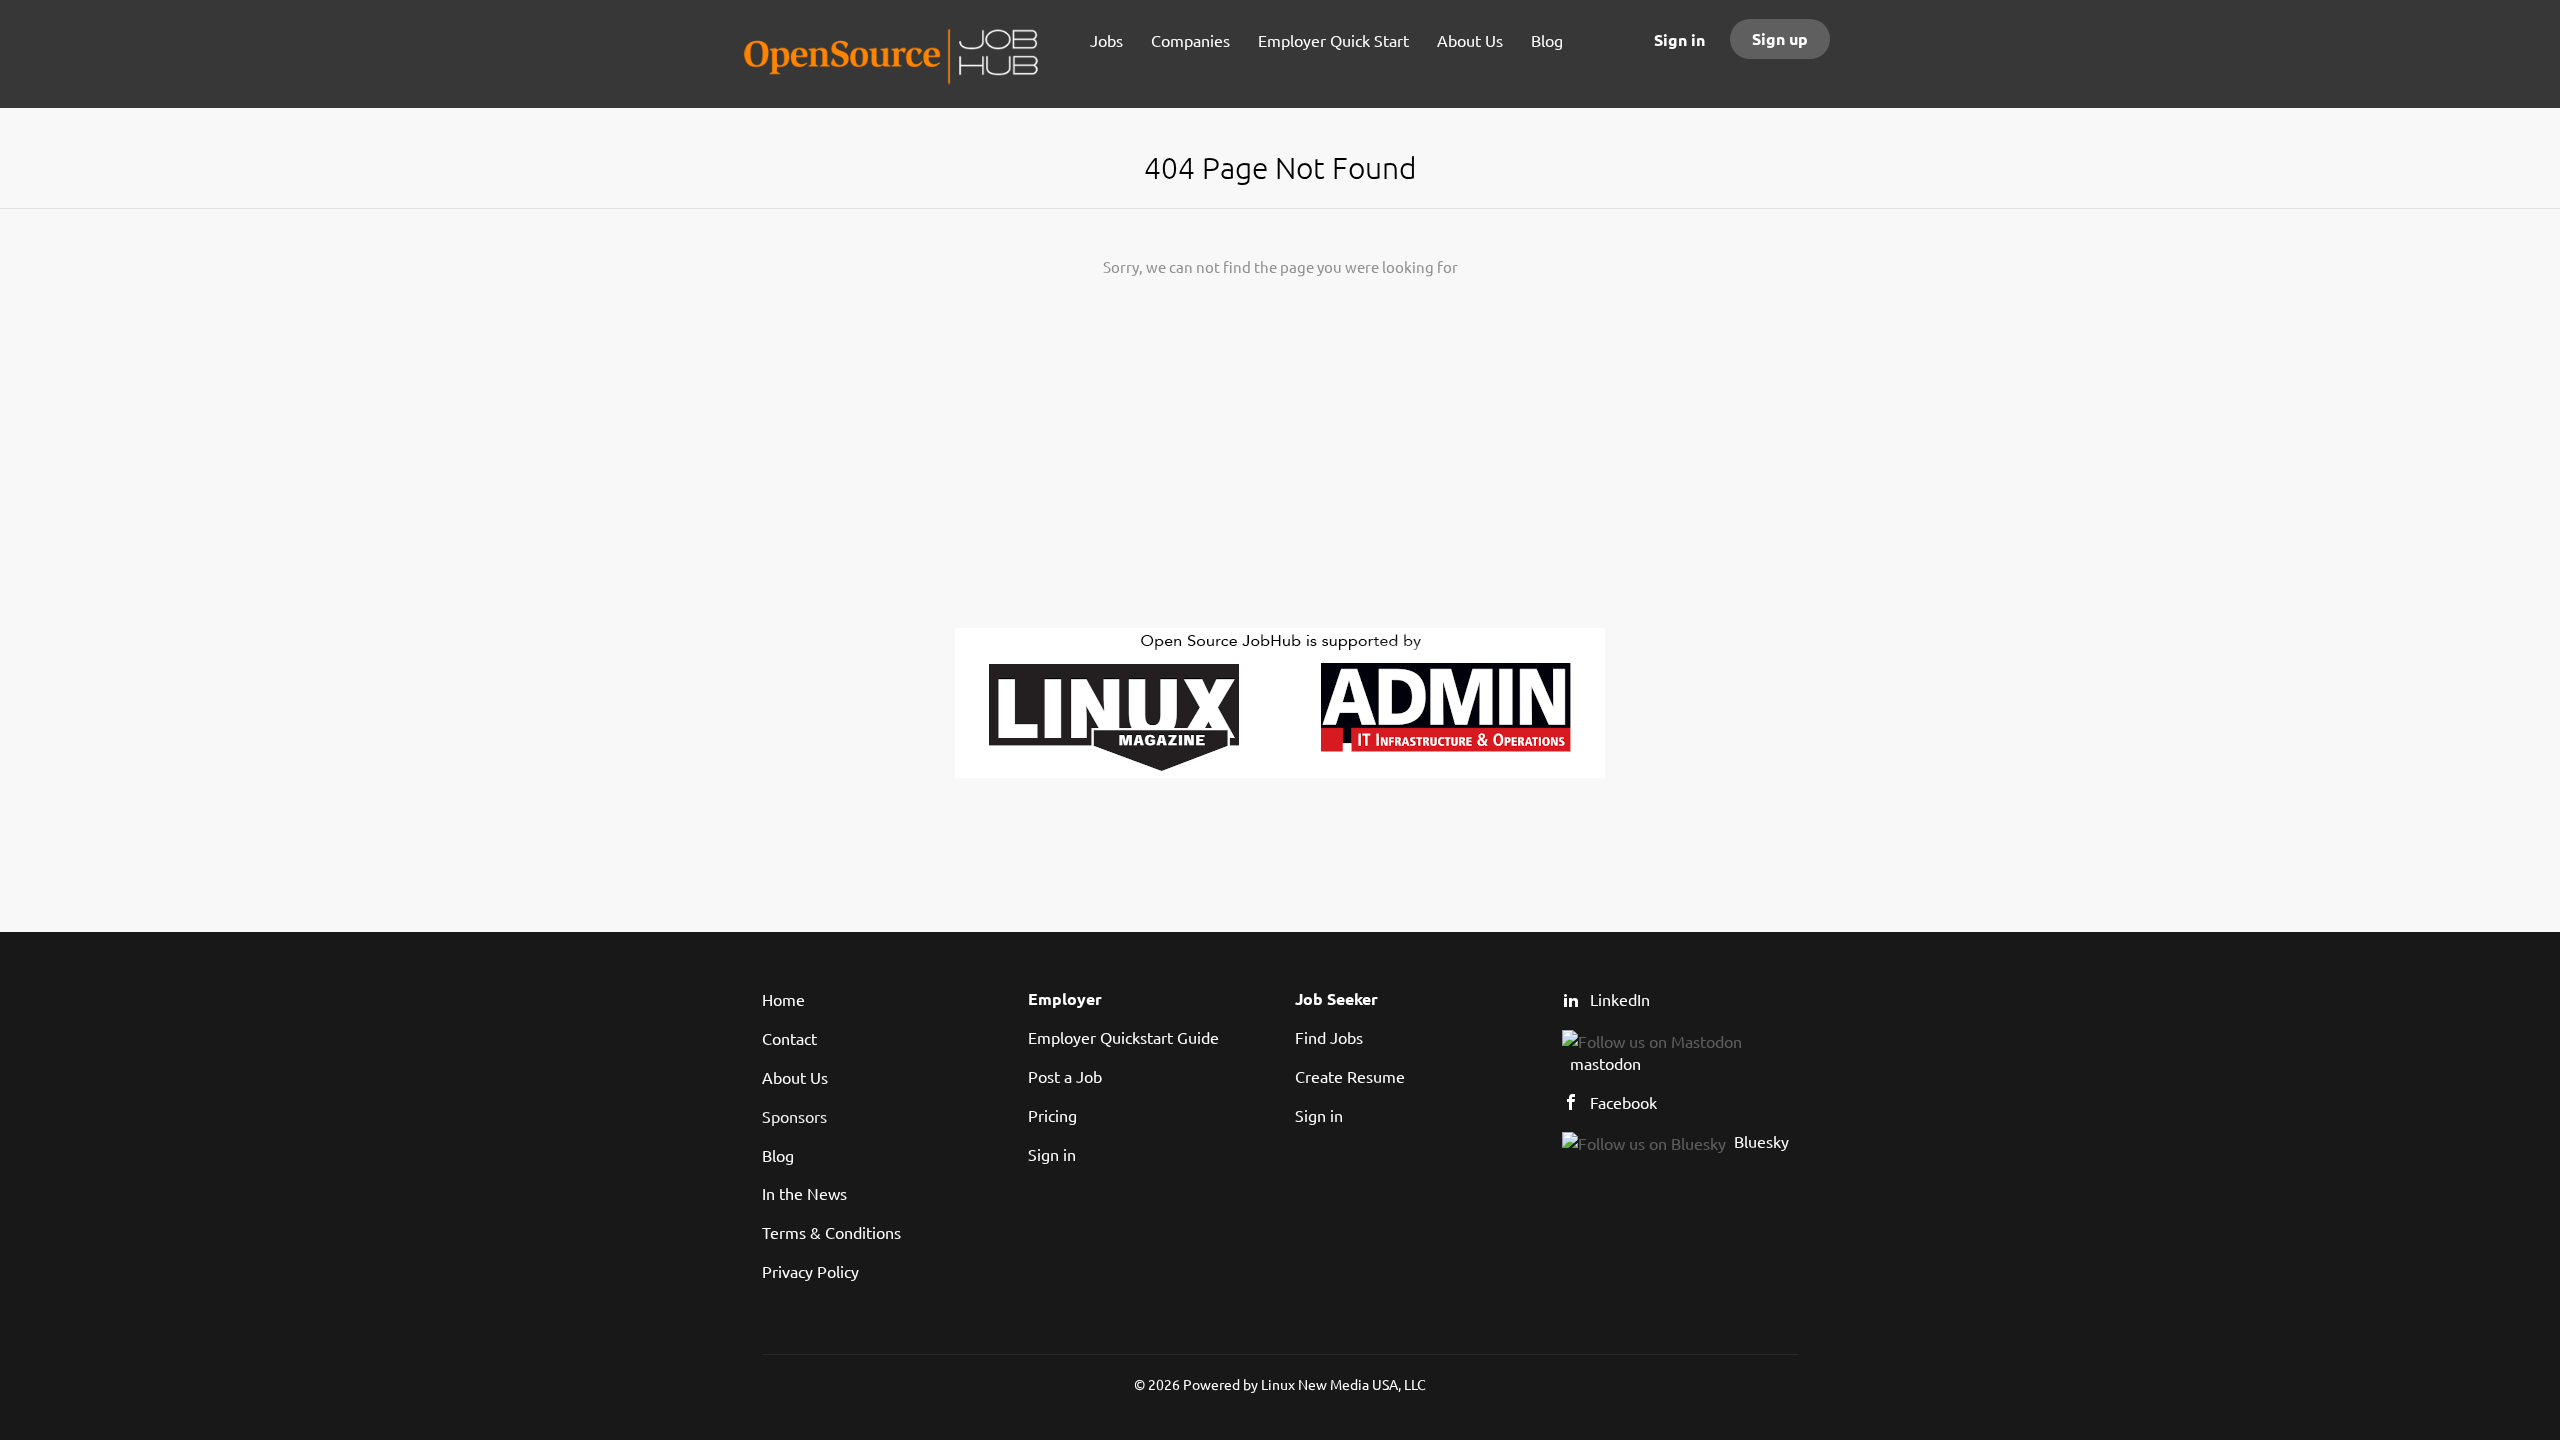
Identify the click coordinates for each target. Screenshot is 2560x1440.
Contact (789, 1038)
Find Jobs (1329, 1037)
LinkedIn (1620, 999)
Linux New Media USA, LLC (1343, 1384)
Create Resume (1350, 1076)
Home (783, 999)
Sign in (1679, 39)
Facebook (1623, 1102)
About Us (795, 1077)
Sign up (1780, 38)
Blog (778, 1155)
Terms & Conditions (831, 1232)
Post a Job (1065, 1076)
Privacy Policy (810, 1271)
